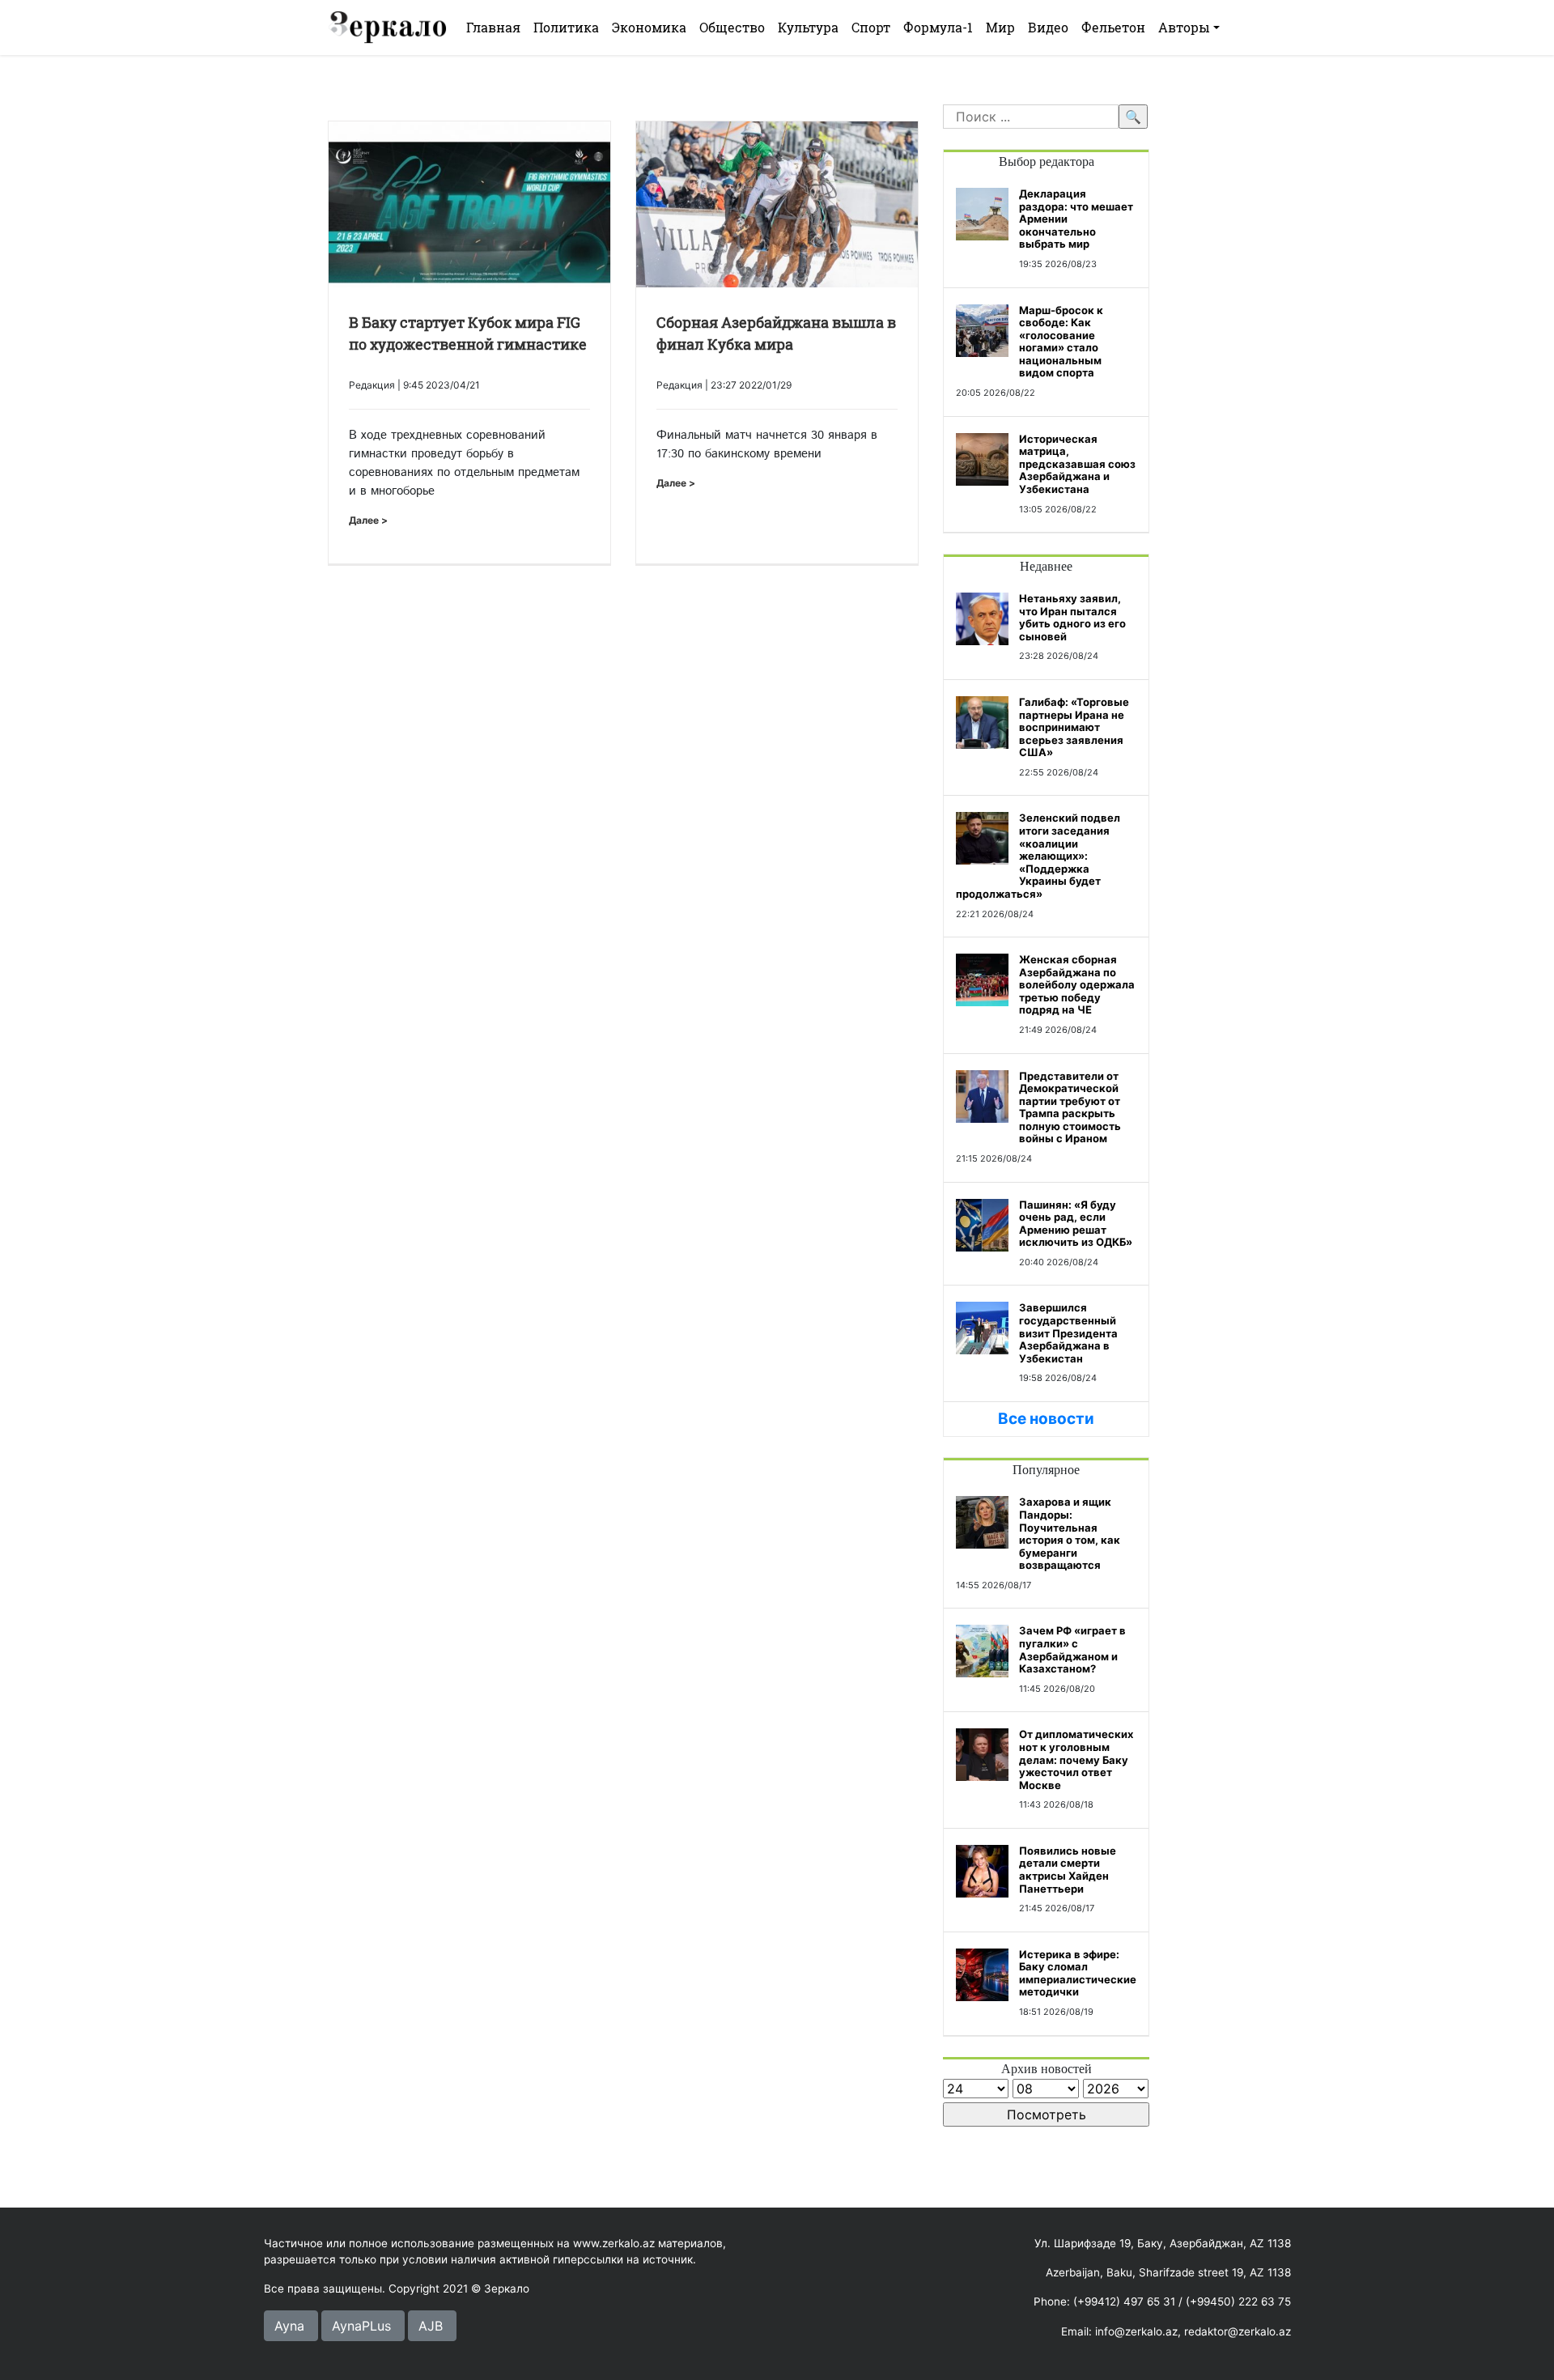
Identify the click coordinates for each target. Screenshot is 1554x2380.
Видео (1048, 27)
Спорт (871, 27)
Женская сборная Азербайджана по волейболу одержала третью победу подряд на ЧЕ (1077, 984)
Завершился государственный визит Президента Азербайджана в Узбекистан (1068, 1332)
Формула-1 (938, 27)
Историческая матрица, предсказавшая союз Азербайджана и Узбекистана (1077, 464)
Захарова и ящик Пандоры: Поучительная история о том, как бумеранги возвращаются (1070, 1533)
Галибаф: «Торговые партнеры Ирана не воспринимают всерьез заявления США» (1074, 727)
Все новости (1046, 1419)
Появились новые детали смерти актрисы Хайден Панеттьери (1068, 1870)
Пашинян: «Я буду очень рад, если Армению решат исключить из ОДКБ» (1076, 1224)
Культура (808, 27)
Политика (566, 27)
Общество (732, 27)
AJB (431, 2326)
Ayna (289, 2326)
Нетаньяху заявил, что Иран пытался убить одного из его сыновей (1072, 617)
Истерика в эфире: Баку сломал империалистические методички (1078, 1973)
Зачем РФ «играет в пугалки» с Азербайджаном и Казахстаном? (1072, 1649)
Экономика (649, 27)
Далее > (368, 520)
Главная (493, 27)
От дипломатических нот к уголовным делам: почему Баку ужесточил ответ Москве (1076, 1759)
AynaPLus (361, 2326)
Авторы (1184, 27)
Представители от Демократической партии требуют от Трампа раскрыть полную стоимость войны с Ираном (1070, 1107)
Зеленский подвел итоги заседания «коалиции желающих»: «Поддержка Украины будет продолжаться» (1038, 856)
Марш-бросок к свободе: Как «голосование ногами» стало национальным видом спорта (1061, 342)
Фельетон (1113, 27)
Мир (1000, 27)
